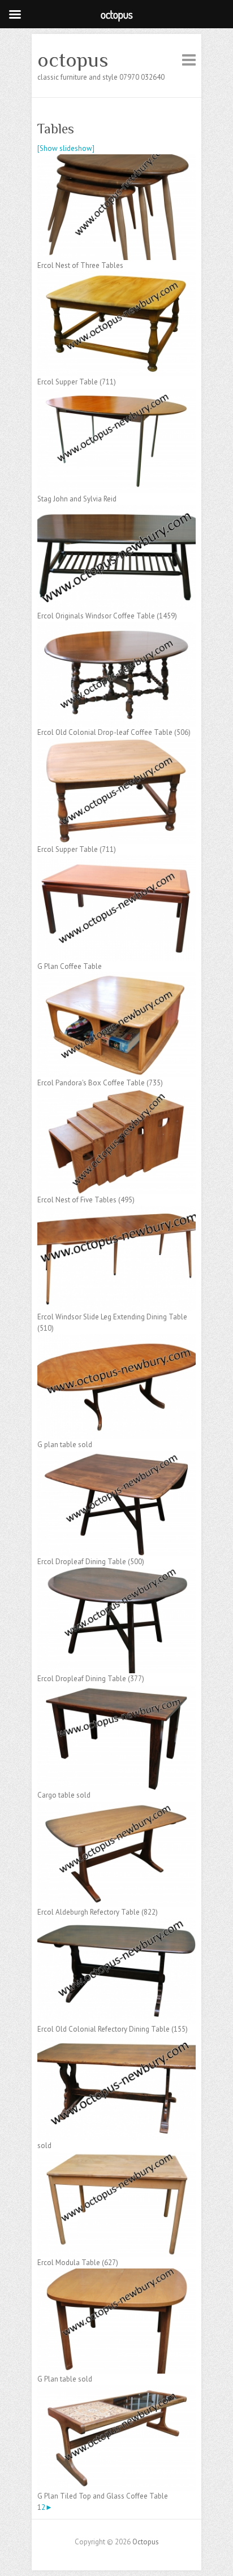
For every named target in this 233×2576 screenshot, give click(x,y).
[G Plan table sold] (116, 2274)
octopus (73, 60)
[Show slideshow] (66, 148)
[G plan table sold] (116, 1339)
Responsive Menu (189, 60)
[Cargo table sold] (116, 1690)
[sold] (116, 2040)
